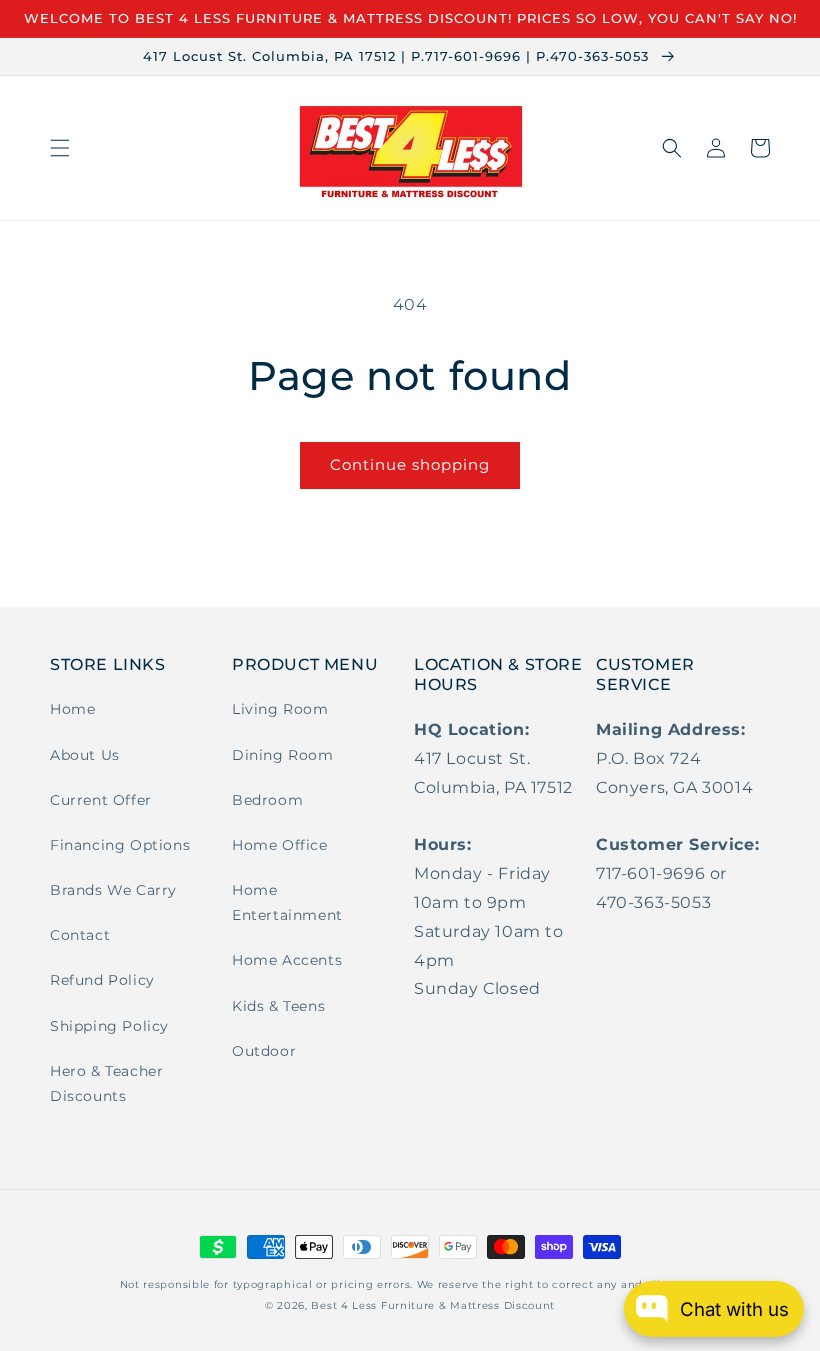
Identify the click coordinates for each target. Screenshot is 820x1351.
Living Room (280, 709)
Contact (80, 935)
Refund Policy (102, 980)
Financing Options (120, 845)
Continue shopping (410, 464)
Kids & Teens (278, 1006)
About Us (85, 755)
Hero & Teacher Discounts (106, 1083)
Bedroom (267, 800)
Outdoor (264, 1051)
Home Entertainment (287, 902)
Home (72, 709)
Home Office (280, 845)
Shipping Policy (109, 1026)
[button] (60, 148)
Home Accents (287, 960)
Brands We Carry (113, 890)
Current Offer (101, 800)
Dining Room (283, 755)
